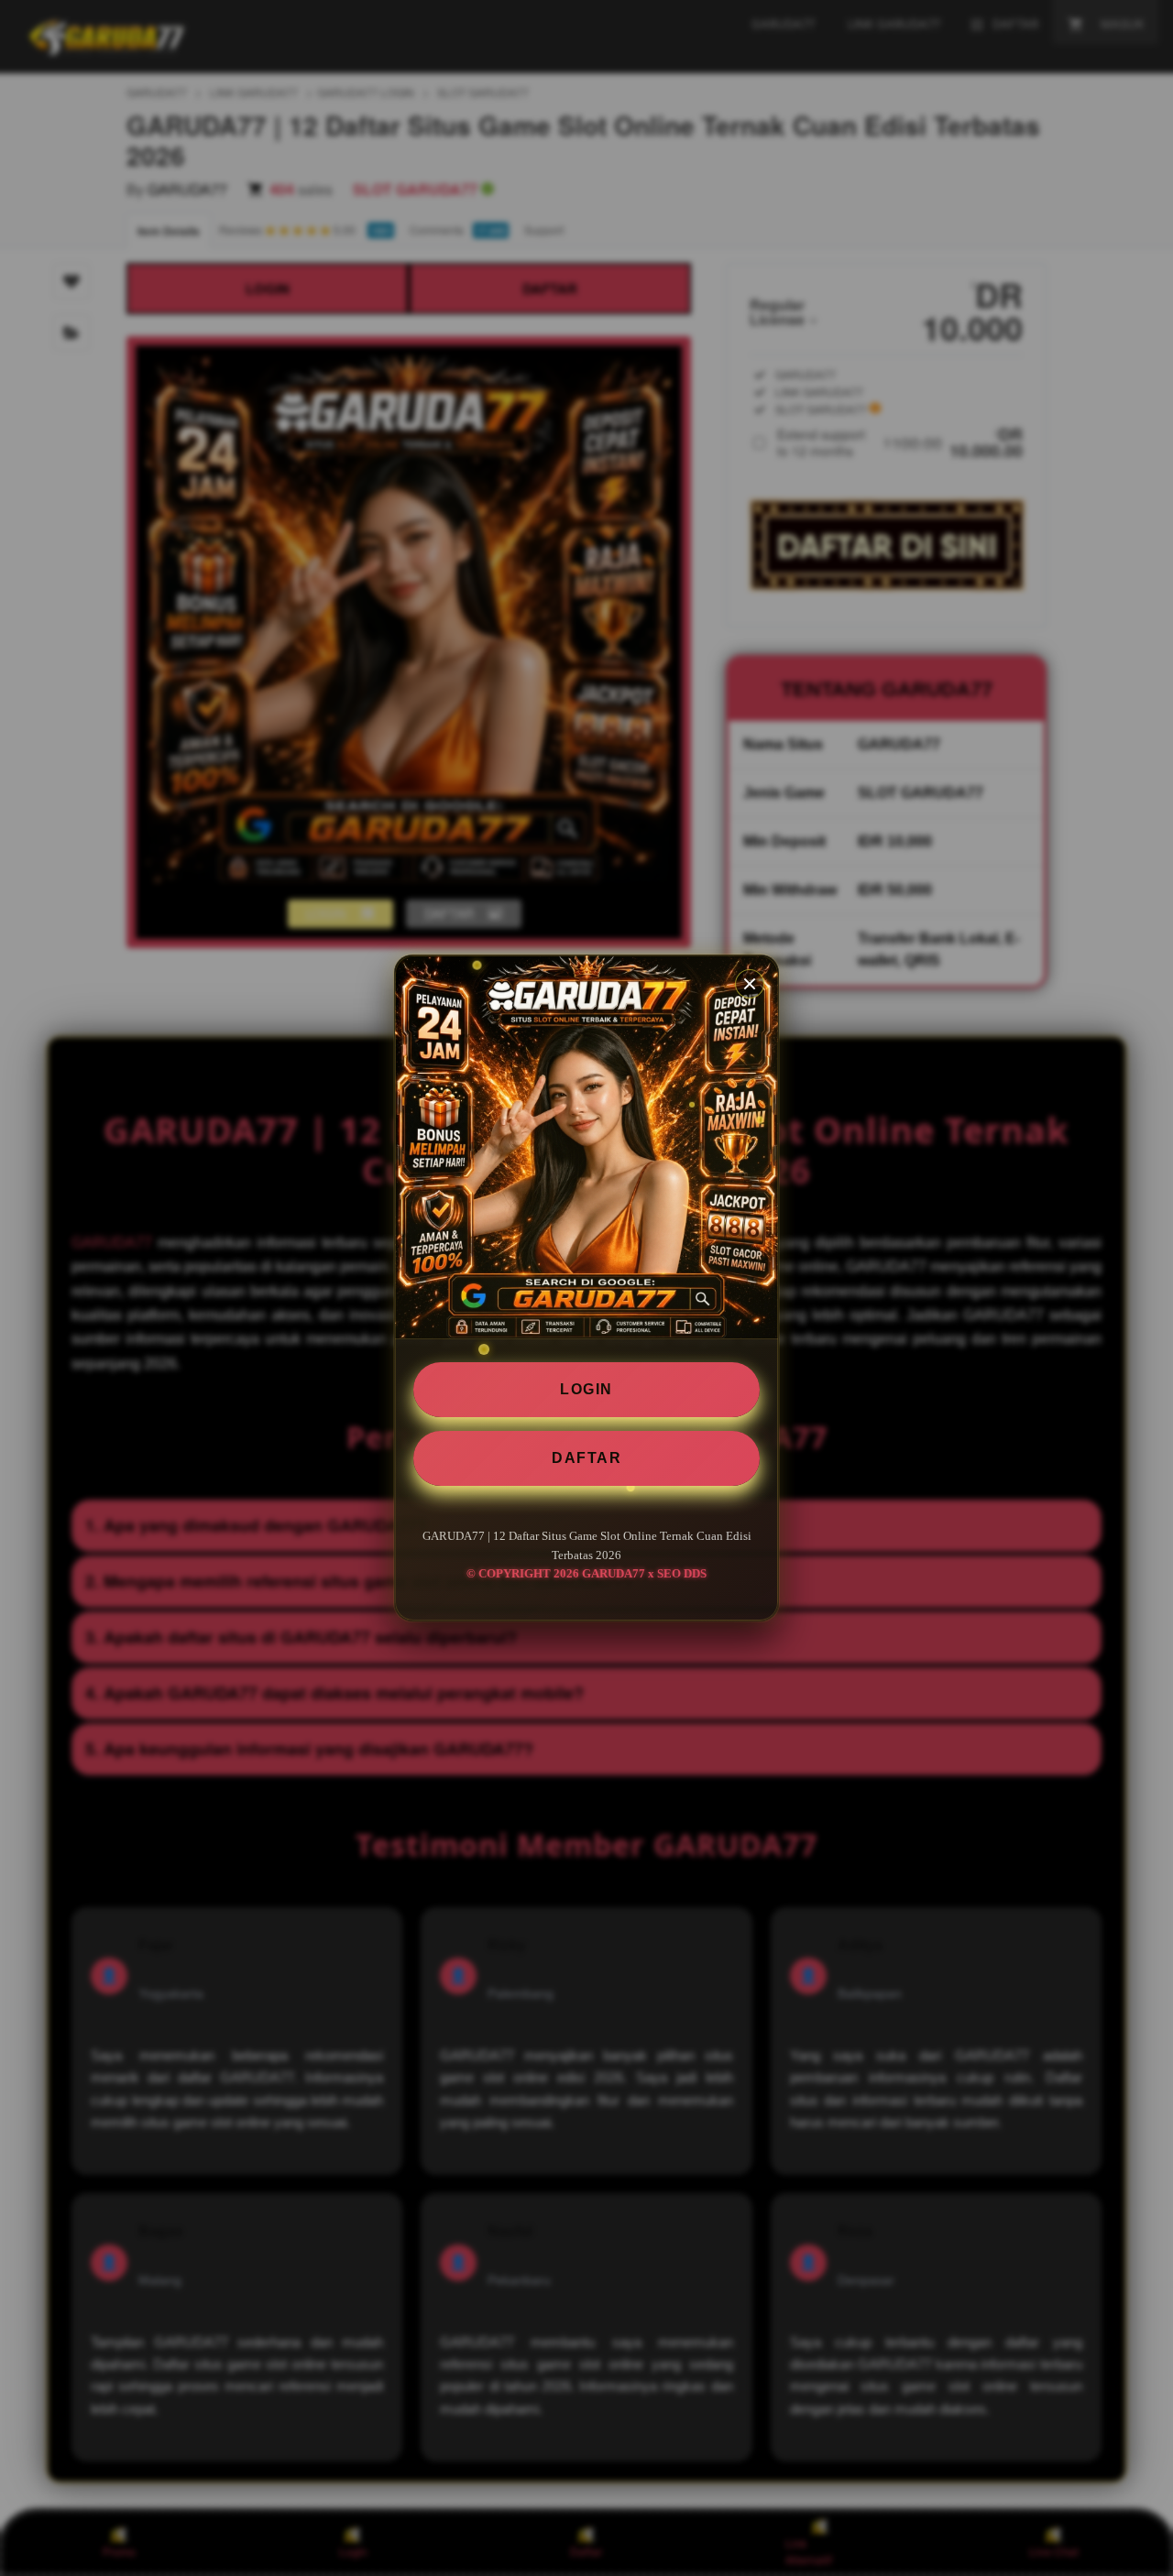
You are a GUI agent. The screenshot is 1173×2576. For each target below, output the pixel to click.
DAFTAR (586, 1458)
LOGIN (586, 1389)
